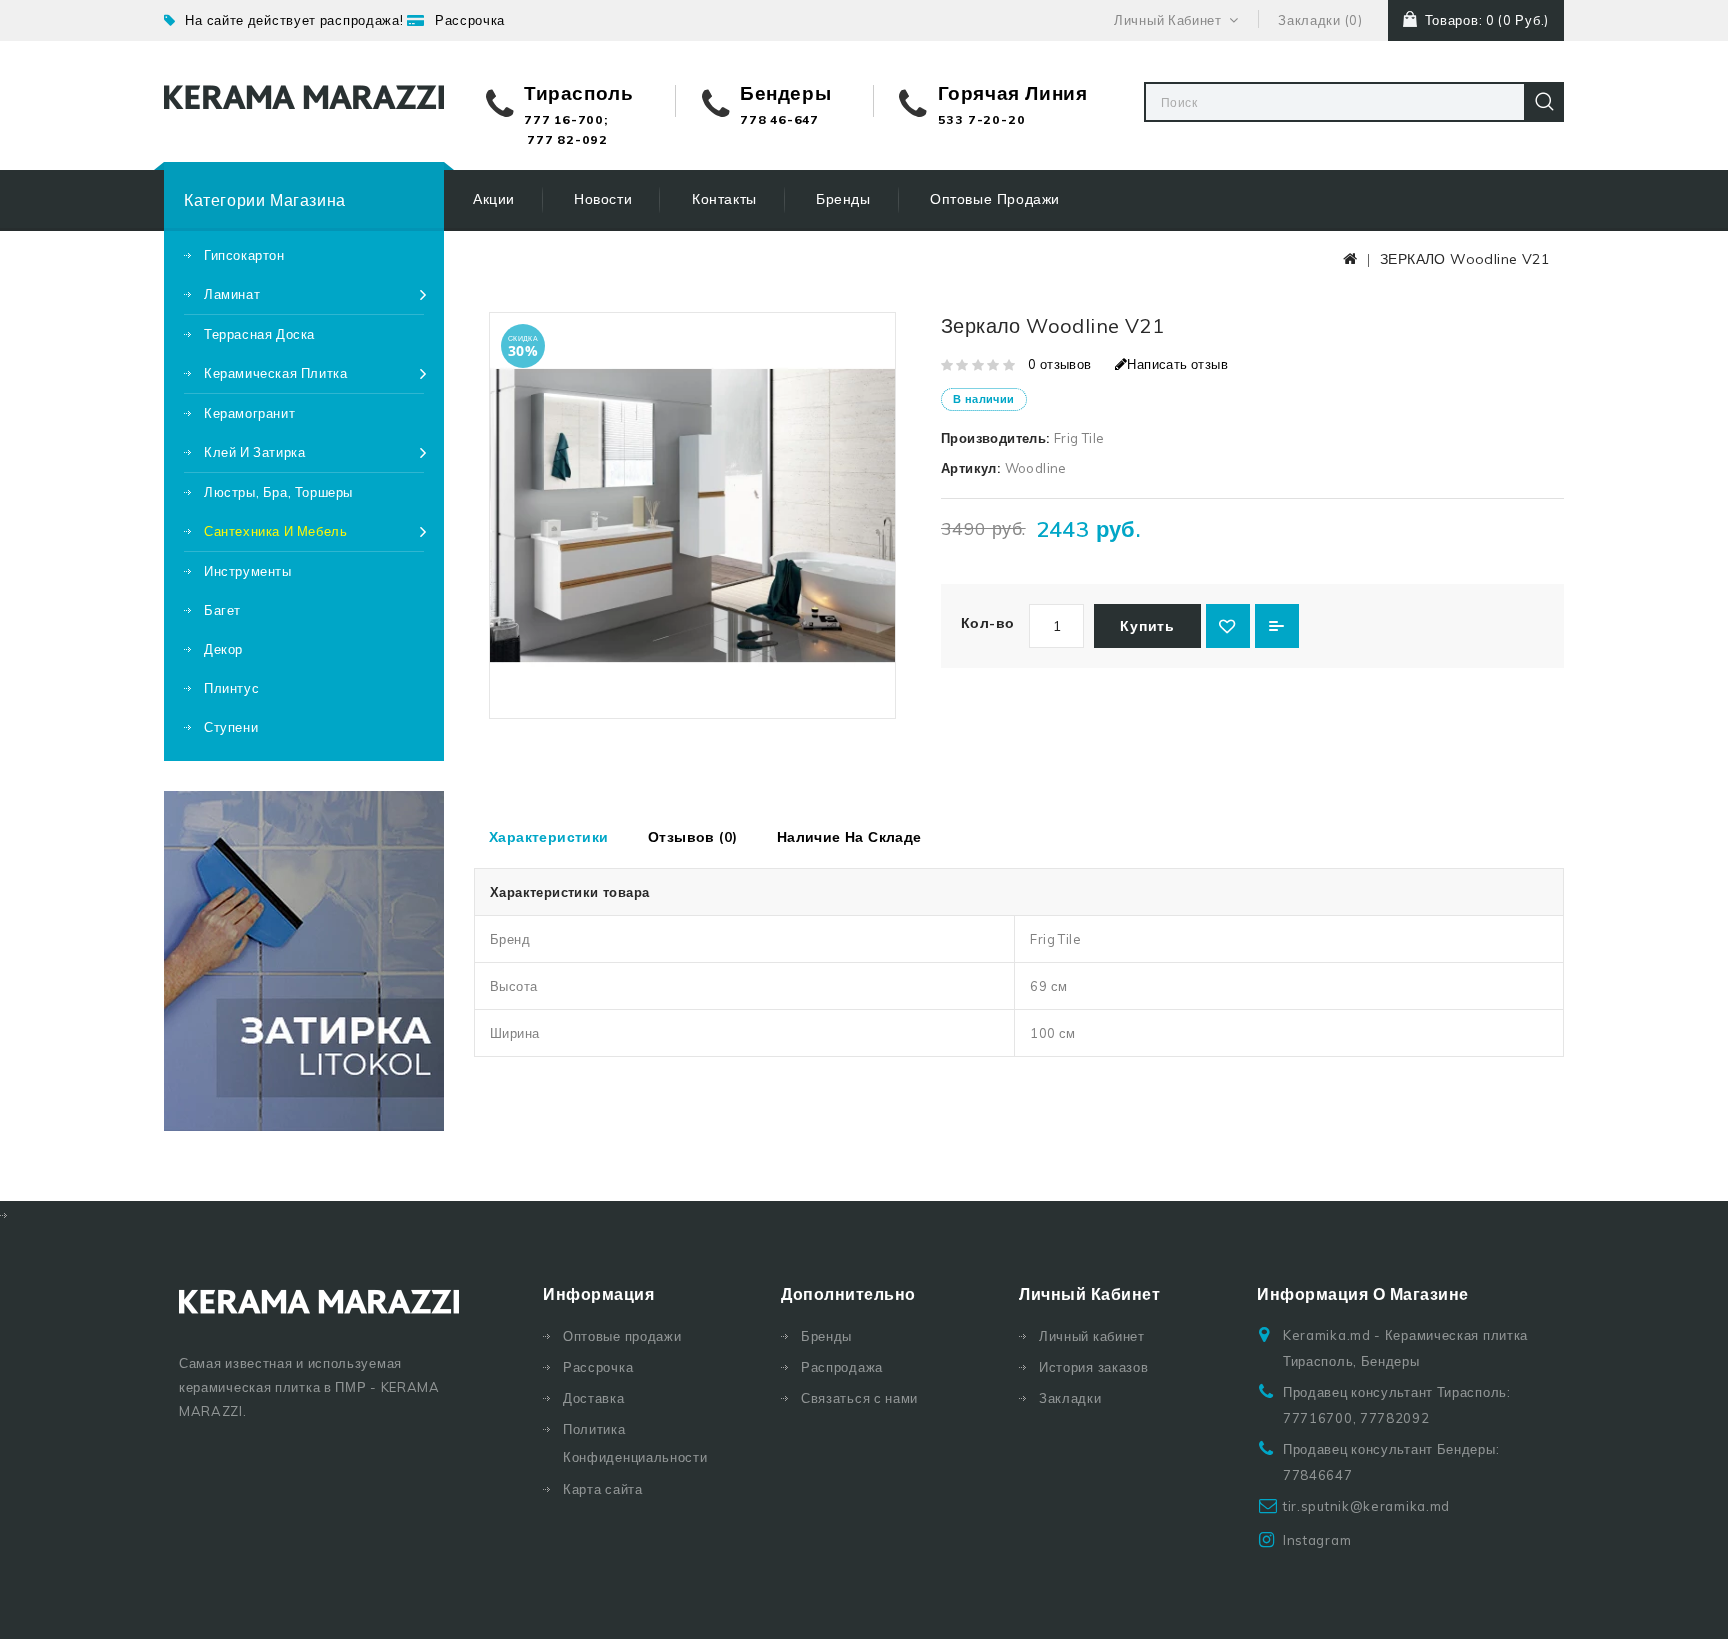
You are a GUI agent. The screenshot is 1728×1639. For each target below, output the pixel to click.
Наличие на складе (849, 837)
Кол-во (987, 623)
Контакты (724, 199)
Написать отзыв (1177, 364)
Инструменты (248, 571)
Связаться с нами (859, 1398)
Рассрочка (470, 20)
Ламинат (232, 294)
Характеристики (549, 837)
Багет (222, 610)
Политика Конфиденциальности (635, 1443)
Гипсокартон (244, 255)
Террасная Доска (259, 334)
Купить (1147, 626)
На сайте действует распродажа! (294, 20)
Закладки (1070, 1398)
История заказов (1094, 1367)
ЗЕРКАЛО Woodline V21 (1464, 259)
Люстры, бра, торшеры (278, 492)
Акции (494, 199)
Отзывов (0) (692, 837)
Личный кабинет (1092, 1336)
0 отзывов (1060, 364)
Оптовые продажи (995, 199)
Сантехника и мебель (275, 531)
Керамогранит (249, 413)
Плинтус (231, 688)
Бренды (843, 199)
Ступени (231, 727)
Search (1544, 102)
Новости (603, 199)
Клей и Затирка (254, 452)
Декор (223, 649)
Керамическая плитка (275, 373)
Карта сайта (603, 1489)
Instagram (1317, 1540)
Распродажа (842, 1367)
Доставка (594, 1398)
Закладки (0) (1320, 20)
